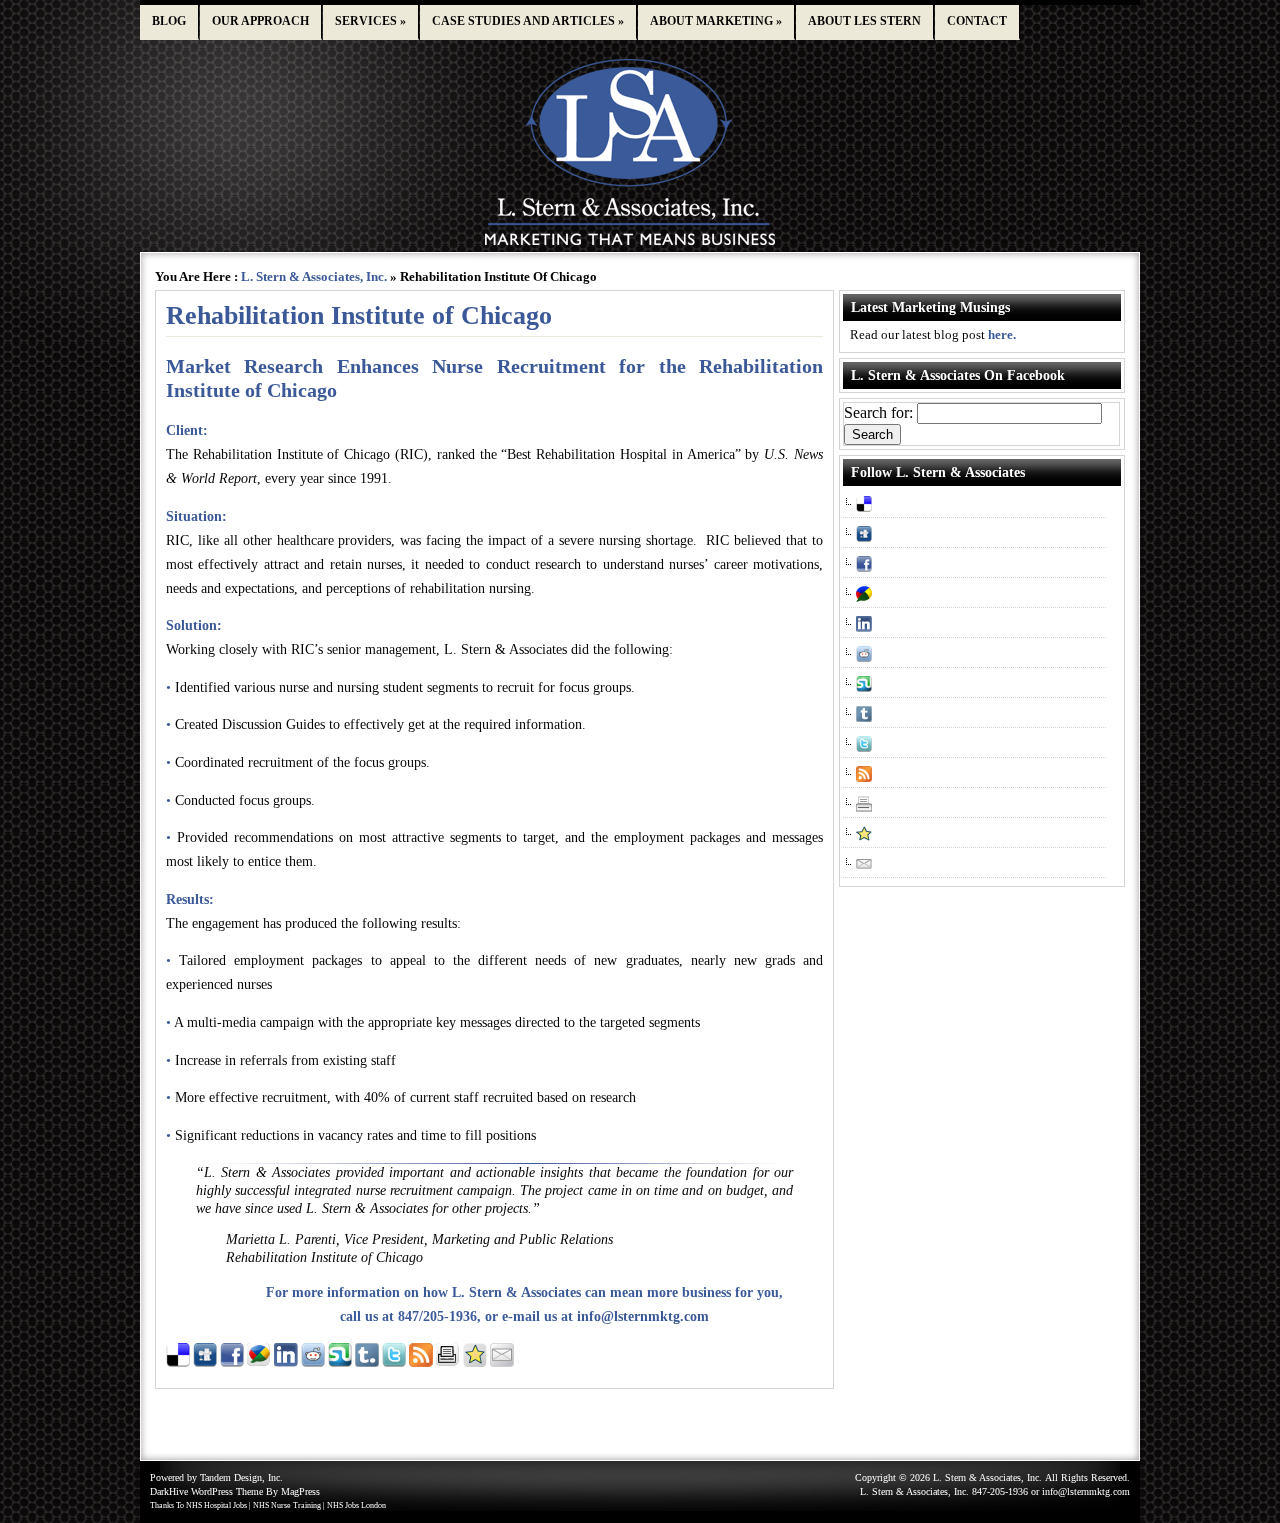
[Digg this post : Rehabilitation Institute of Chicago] (205, 1362)
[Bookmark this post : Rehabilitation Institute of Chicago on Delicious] (178, 1362)
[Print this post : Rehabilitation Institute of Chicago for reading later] (448, 1362)
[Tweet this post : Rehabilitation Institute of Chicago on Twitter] (394, 1362)
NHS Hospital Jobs (216, 1505)
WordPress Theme (227, 1491)
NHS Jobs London (356, 1505)
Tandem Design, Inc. (241, 1477)
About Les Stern (864, 21)
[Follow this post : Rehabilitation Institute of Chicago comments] (421, 1362)
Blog (169, 21)
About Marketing (716, 21)
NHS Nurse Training (287, 1505)
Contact (977, 21)
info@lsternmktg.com (643, 1316)
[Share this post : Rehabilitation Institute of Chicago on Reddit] (313, 1362)
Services (370, 21)
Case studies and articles (528, 21)
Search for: (878, 412)
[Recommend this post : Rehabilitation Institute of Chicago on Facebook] (232, 1362)
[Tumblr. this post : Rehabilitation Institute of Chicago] (367, 1362)
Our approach (260, 21)
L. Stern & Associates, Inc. (314, 276)
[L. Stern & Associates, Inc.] (640, 246)
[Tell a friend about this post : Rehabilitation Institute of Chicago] (502, 1362)
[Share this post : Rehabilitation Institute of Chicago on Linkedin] (286, 1362)
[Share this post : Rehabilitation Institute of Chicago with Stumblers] (340, 1362)
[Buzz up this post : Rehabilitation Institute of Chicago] (259, 1362)
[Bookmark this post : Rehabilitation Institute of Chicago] (475, 1362)
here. (1002, 334)
